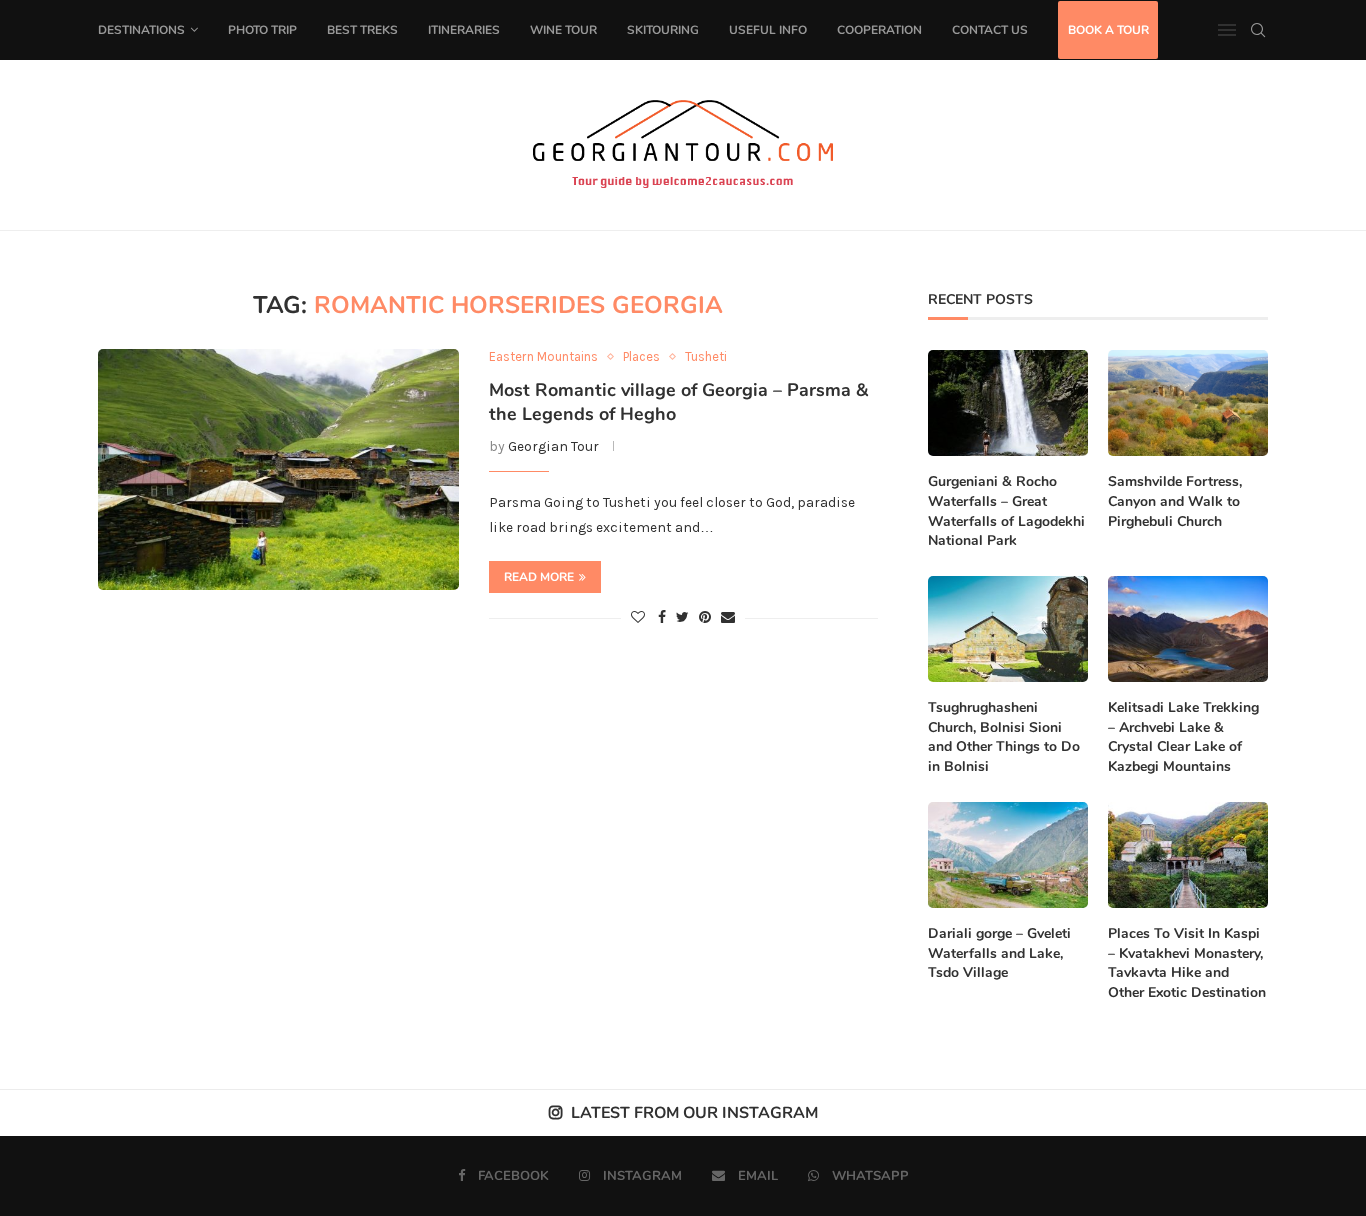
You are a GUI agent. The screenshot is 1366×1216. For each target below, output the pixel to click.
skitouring (663, 30)
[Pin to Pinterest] (705, 617)
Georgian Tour (553, 446)
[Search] (1258, 30)
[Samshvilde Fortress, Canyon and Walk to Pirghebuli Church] (1188, 403)
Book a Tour (1108, 30)
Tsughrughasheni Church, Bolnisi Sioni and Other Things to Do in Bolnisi (1004, 737)
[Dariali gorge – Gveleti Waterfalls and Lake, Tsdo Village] (1008, 855)
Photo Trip (262, 30)
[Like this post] (638, 617)
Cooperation (879, 30)
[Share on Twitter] (682, 617)
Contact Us (990, 30)
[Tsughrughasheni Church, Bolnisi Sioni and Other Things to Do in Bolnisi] (1008, 629)
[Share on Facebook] (662, 617)
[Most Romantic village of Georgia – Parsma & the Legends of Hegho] (278, 469)
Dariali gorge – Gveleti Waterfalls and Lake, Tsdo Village (999, 953)
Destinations (141, 30)
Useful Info (768, 30)
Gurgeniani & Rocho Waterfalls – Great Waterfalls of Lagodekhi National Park (1006, 511)
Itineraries (464, 30)
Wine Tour (563, 30)
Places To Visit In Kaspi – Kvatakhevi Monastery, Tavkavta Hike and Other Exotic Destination (1187, 963)
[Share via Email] (728, 617)
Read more (539, 577)
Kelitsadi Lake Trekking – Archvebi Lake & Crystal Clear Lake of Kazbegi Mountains (1183, 737)
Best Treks (362, 30)
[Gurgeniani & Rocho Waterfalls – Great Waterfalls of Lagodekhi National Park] (1008, 403)
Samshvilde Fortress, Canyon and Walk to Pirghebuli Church (1175, 501)
